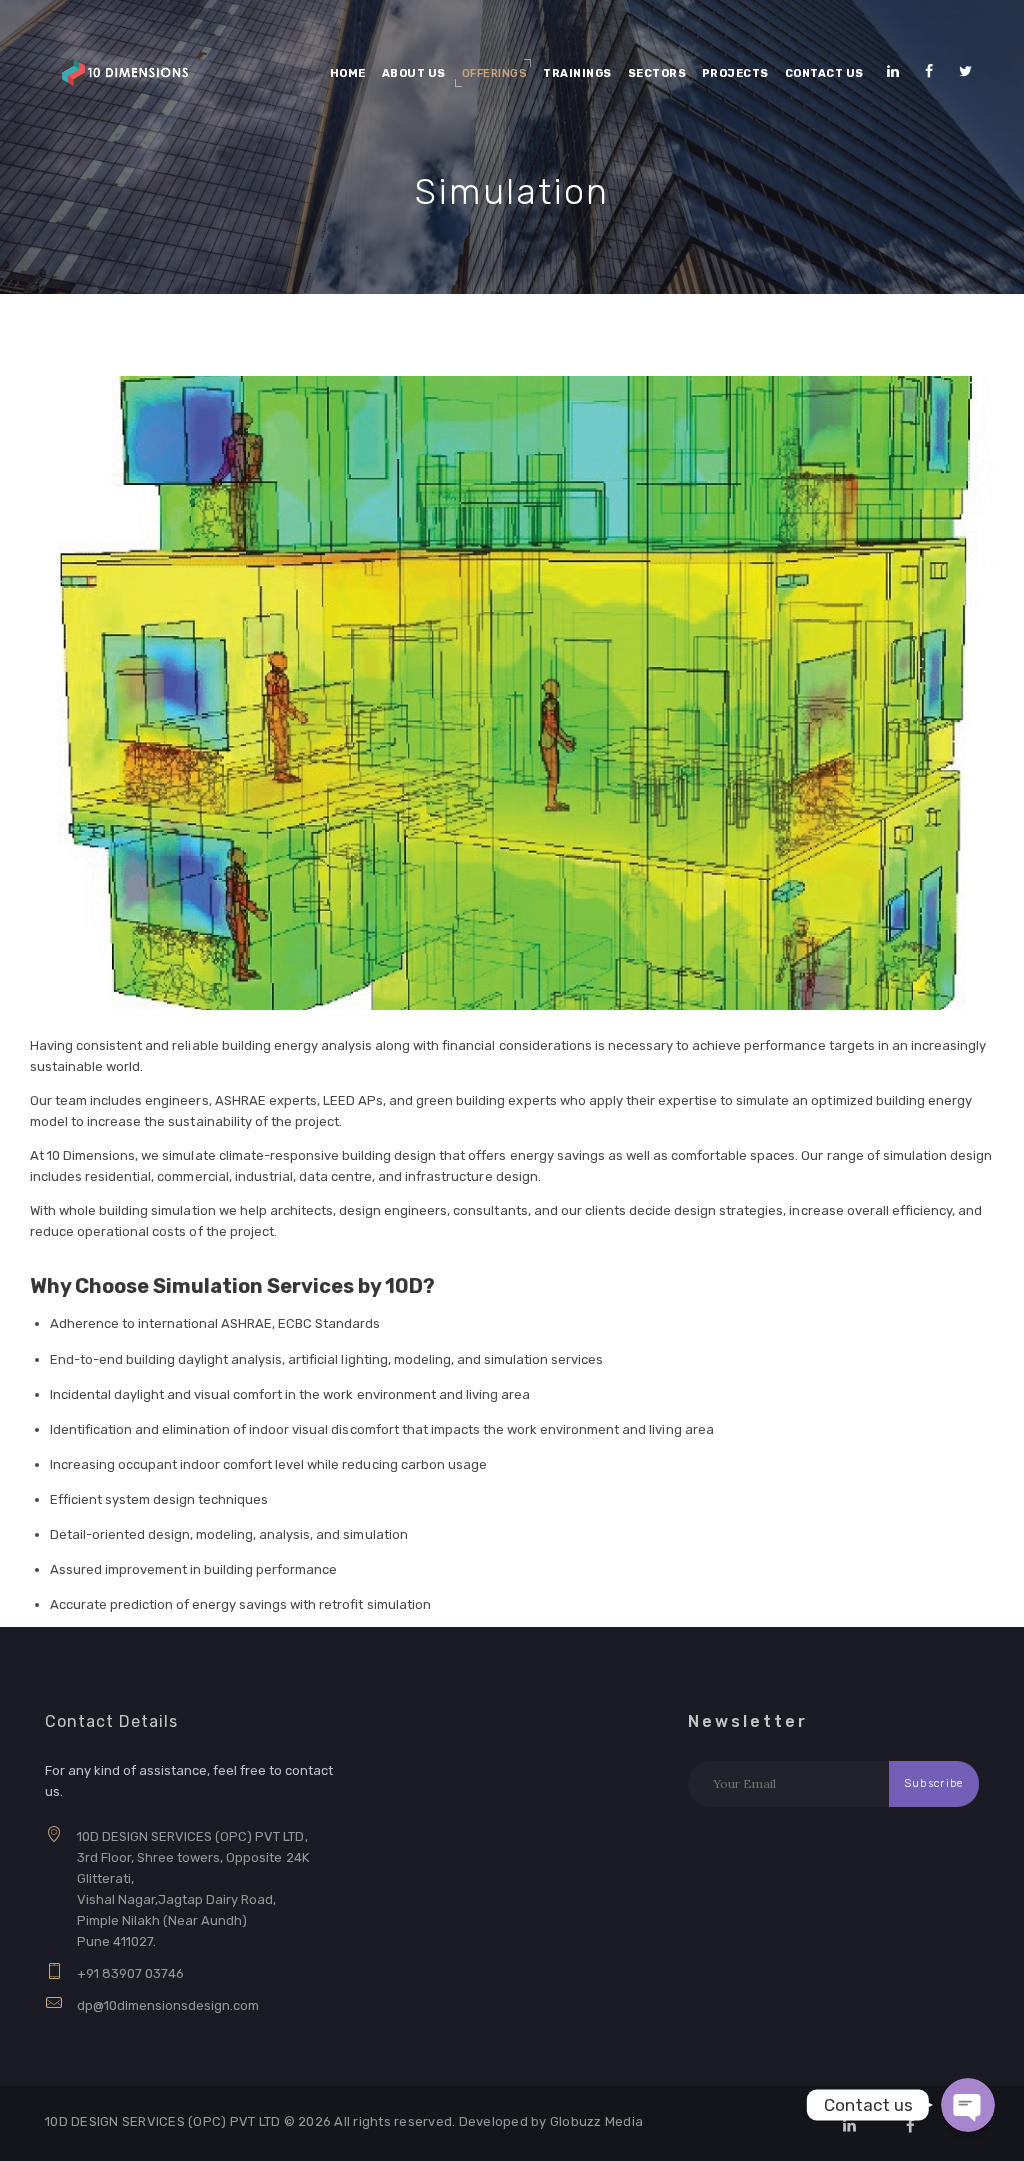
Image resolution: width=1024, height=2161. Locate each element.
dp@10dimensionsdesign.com (168, 2005)
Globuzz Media (596, 2121)
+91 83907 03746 (130, 1973)
